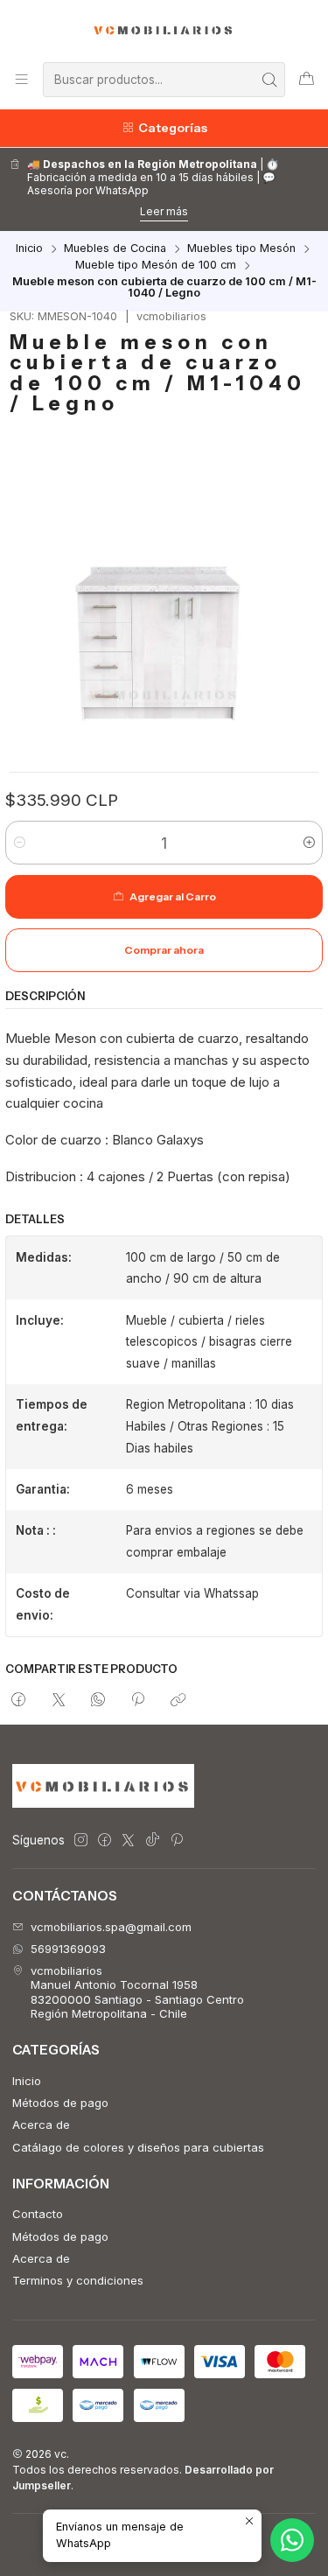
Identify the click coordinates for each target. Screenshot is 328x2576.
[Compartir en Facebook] (19, 1700)
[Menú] (21, 79)
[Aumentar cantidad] (308, 843)
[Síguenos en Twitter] (128, 1841)
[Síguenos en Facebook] (105, 1841)
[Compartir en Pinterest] (138, 1700)
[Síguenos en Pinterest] (176, 1841)
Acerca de (41, 2124)
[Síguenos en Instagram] (81, 1841)
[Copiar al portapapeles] (178, 1700)
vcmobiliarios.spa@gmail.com (111, 1927)
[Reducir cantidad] (20, 843)
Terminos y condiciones (78, 2280)
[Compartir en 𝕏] (58, 1700)
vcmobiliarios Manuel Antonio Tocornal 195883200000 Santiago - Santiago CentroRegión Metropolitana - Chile (137, 1992)
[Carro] (307, 79)
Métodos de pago (60, 2103)
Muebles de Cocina (115, 249)
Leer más (164, 211)
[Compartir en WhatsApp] (98, 1700)
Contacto (38, 2214)
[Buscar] (270, 80)
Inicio (29, 249)
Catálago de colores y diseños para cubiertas (138, 2147)
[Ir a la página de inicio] (164, 30)
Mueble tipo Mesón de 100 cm (156, 266)
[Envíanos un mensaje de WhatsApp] (292, 2540)
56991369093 (68, 1949)
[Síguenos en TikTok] (153, 1841)
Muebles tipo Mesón (241, 249)
